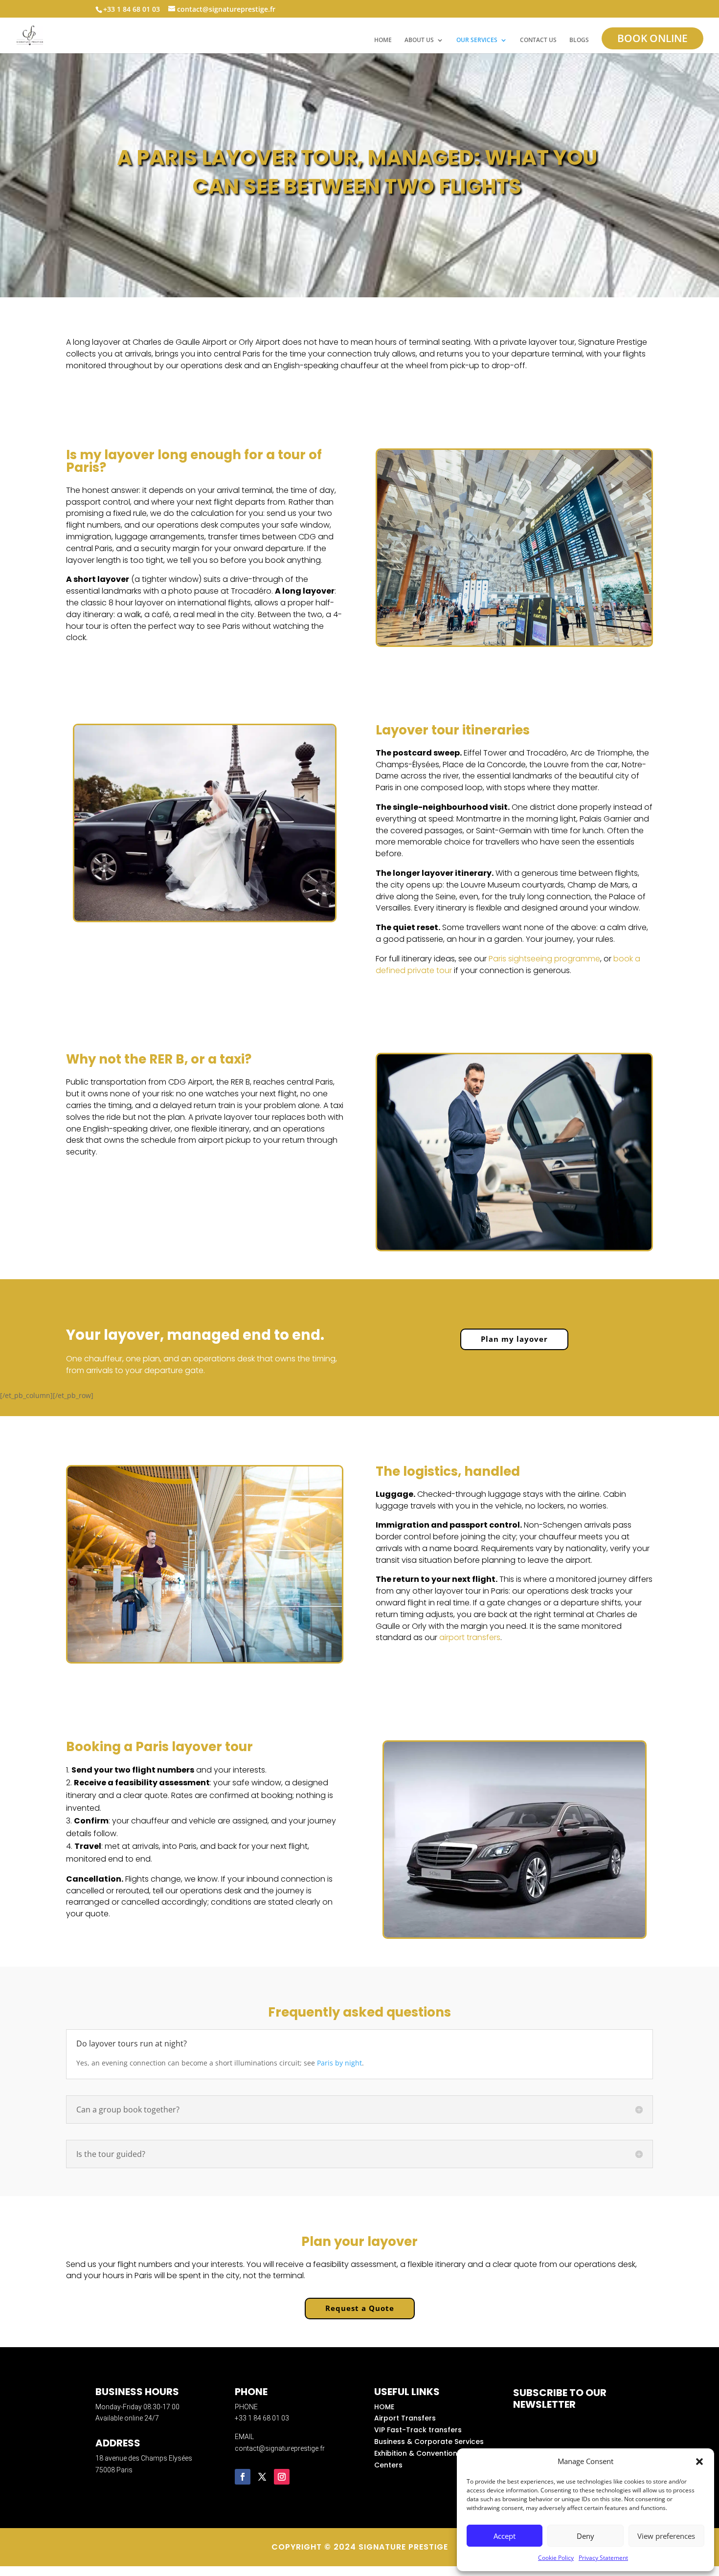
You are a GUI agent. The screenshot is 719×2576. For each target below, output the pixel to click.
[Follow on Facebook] (243, 2477)
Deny (585, 2536)
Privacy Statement (603, 2558)
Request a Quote (360, 2308)
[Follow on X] (262, 2477)
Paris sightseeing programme (544, 959)
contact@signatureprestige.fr (280, 2448)
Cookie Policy (556, 2558)
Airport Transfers (405, 2418)
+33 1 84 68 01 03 (262, 2418)
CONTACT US (538, 40)
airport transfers (470, 1637)
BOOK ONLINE (652, 38)
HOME (383, 40)
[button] (699, 2462)
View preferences (666, 2536)
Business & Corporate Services (429, 2442)
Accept (505, 2536)
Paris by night (339, 2063)
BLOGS (579, 40)
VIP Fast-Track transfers (418, 2430)
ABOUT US (419, 40)
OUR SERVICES (477, 40)
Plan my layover (514, 1339)
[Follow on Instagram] (282, 2477)
